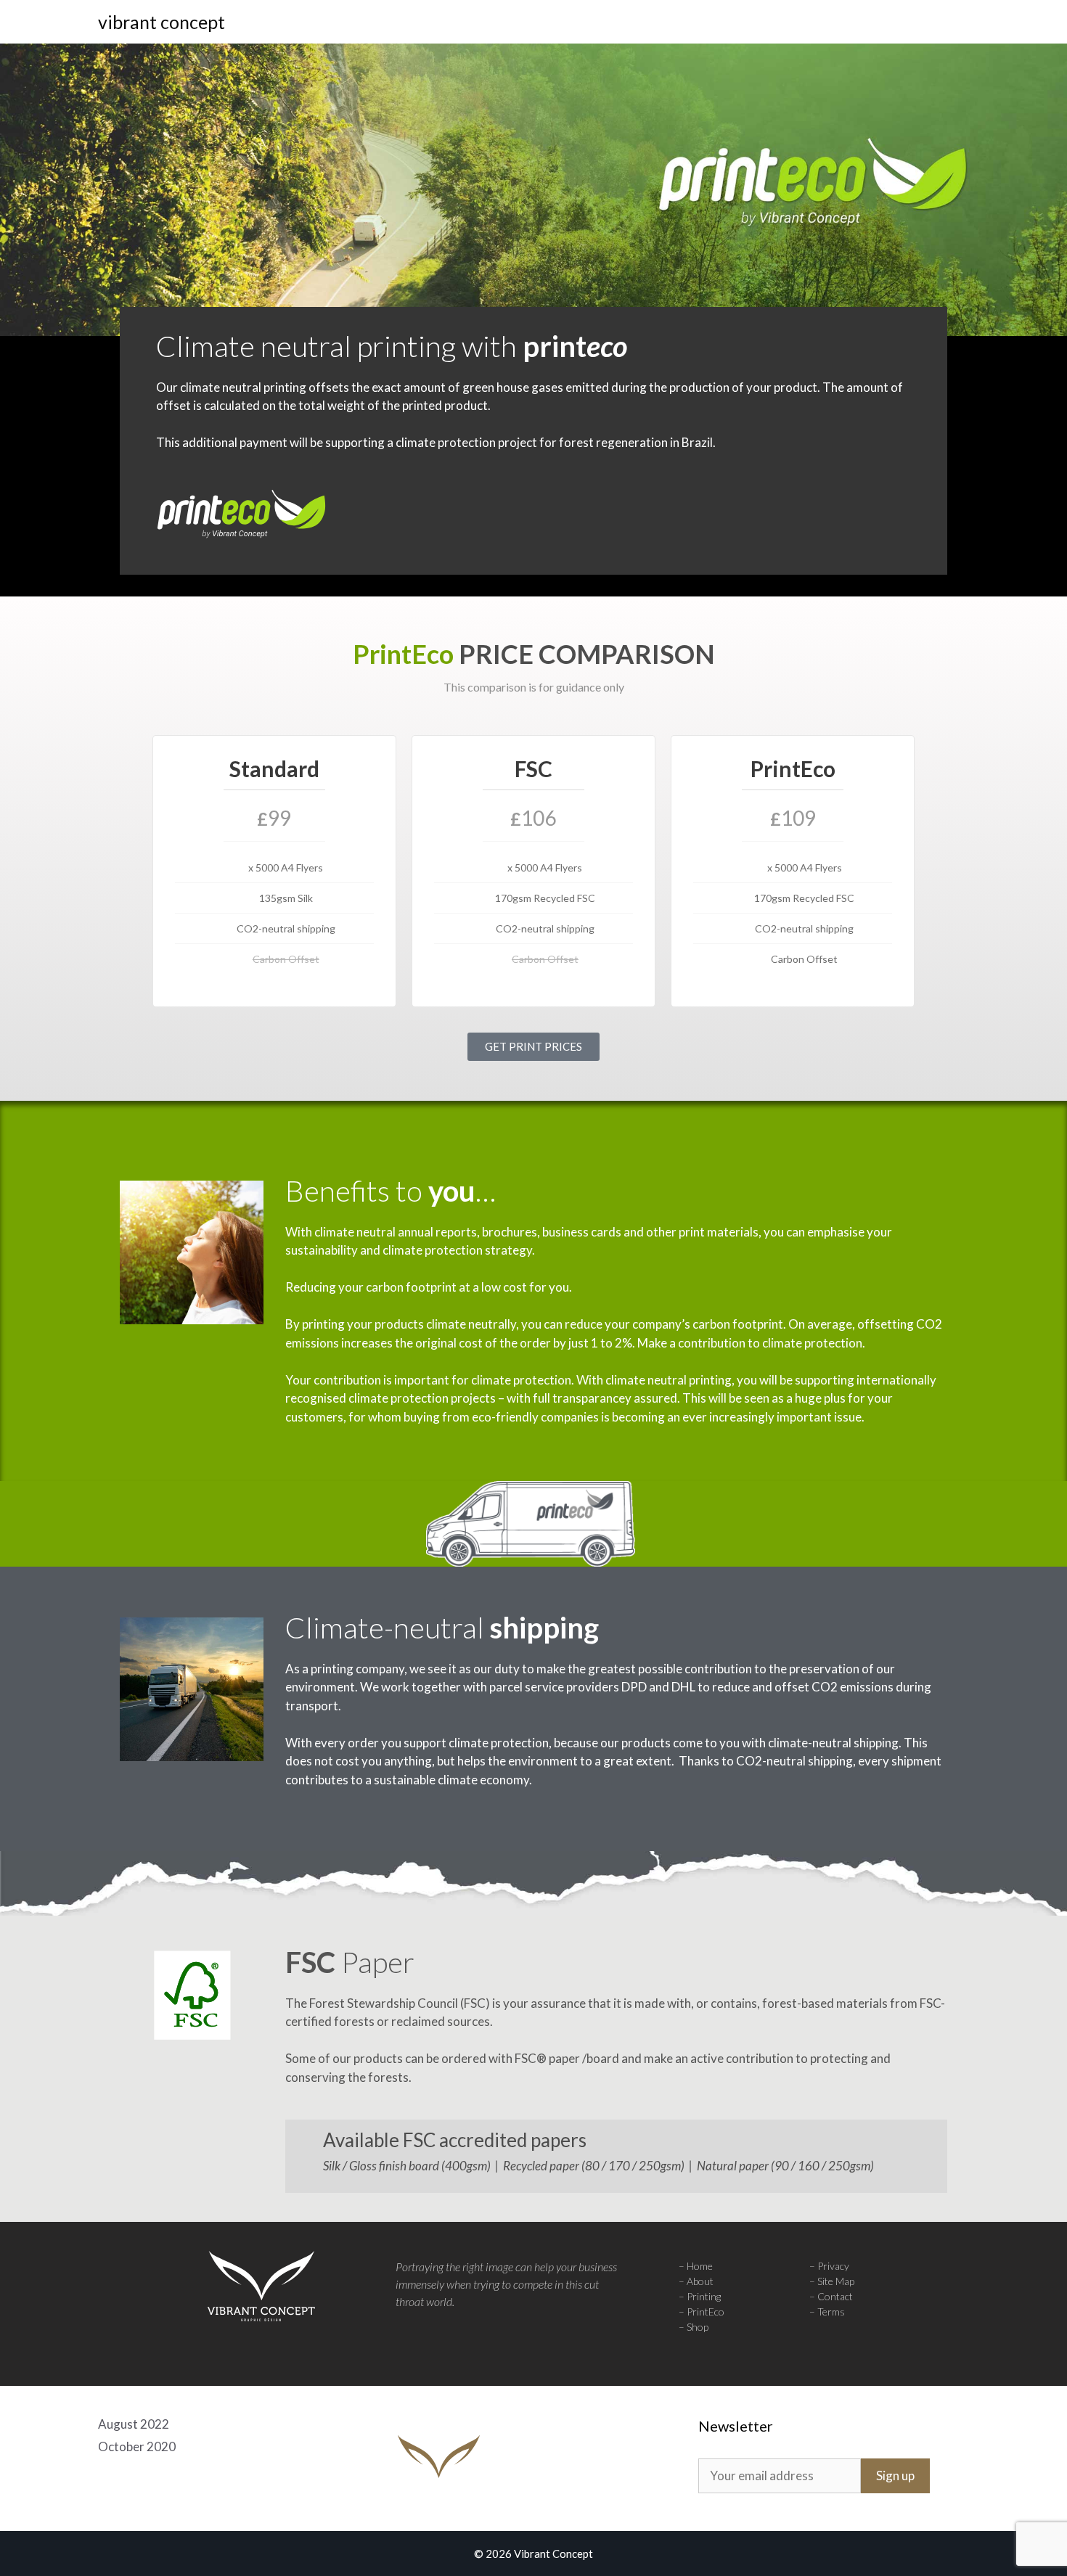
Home (700, 2266)
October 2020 (137, 2446)
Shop (698, 2327)
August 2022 (134, 2424)
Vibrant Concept (162, 22)
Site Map (836, 2281)
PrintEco (706, 2312)
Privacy (833, 2266)
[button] (948, 22)
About (700, 2281)
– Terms (827, 2312)
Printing (704, 2296)
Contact (835, 2296)
